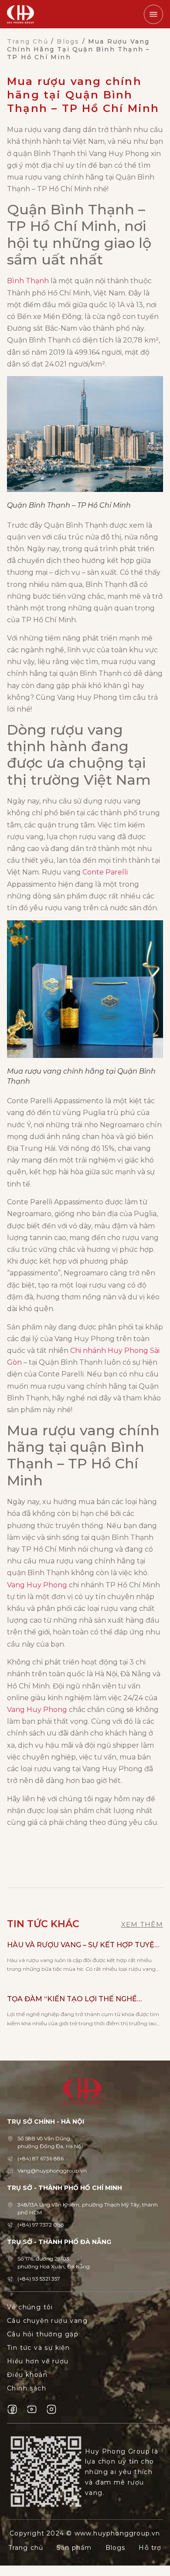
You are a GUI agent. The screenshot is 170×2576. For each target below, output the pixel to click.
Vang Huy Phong (37, 1585)
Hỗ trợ (150, 2548)
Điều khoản (27, 2375)
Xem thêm (142, 1924)
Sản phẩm (74, 2548)
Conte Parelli (105, 872)
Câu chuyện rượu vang (47, 2321)
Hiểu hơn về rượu (38, 2361)
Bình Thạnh (28, 281)
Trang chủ (28, 41)
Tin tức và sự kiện (38, 2348)
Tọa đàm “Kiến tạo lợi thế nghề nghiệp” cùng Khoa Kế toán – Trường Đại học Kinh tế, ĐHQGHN (84, 2000)
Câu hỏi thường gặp (43, 2334)
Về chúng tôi (30, 2307)
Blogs (68, 41)
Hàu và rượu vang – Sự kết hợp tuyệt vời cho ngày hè (83, 1946)
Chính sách (27, 2388)
